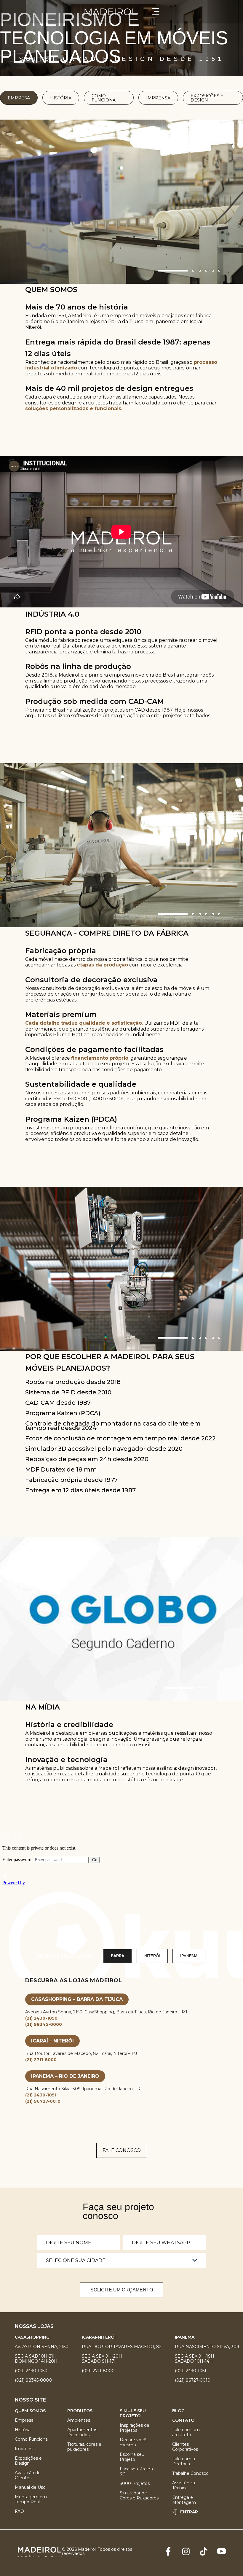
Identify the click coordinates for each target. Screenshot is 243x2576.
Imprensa (25, 2449)
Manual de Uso (30, 2487)
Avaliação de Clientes (28, 2475)
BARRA (117, 1956)
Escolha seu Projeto (132, 2457)
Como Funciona (31, 2439)
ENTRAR (189, 2512)
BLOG (178, 2411)
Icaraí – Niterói (52, 2041)
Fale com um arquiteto (186, 2432)
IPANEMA (189, 1956)
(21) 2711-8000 (41, 2060)
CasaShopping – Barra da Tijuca (77, 1999)
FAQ (19, 2511)
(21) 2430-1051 (41, 2095)
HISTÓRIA (61, 98)
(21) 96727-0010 (43, 2101)
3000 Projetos (135, 2484)
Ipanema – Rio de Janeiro (65, 2076)
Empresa (24, 2420)
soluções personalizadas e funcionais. (74, 408)
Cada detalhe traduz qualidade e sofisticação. (84, 1023)
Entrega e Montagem (184, 2500)
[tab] (173, 271)
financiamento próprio (100, 1058)
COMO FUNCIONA (104, 98)
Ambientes (79, 2420)
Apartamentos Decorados (82, 2432)
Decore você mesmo (133, 2442)
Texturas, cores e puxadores (84, 2447)
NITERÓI (152, 1956)
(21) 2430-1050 (41, 2018)
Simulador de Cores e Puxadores (139, 2496)
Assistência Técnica (184, 2485)
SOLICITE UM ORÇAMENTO (122, 2290)
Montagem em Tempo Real (31, 2499)
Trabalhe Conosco (190, 2473)
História (23, 2430)
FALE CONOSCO (122, 2150)
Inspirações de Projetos (135, 2428)
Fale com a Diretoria (184, 2461)
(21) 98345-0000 (44, 2024)
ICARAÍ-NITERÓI (99, 2337)
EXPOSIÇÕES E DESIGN (207, 98)
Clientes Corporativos (185, 2447)
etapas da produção (102, 965)
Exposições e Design (28, 2461)
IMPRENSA (158, 98)
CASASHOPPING (32, 2337)
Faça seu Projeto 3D (137, 2472)
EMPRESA (19, 98)
